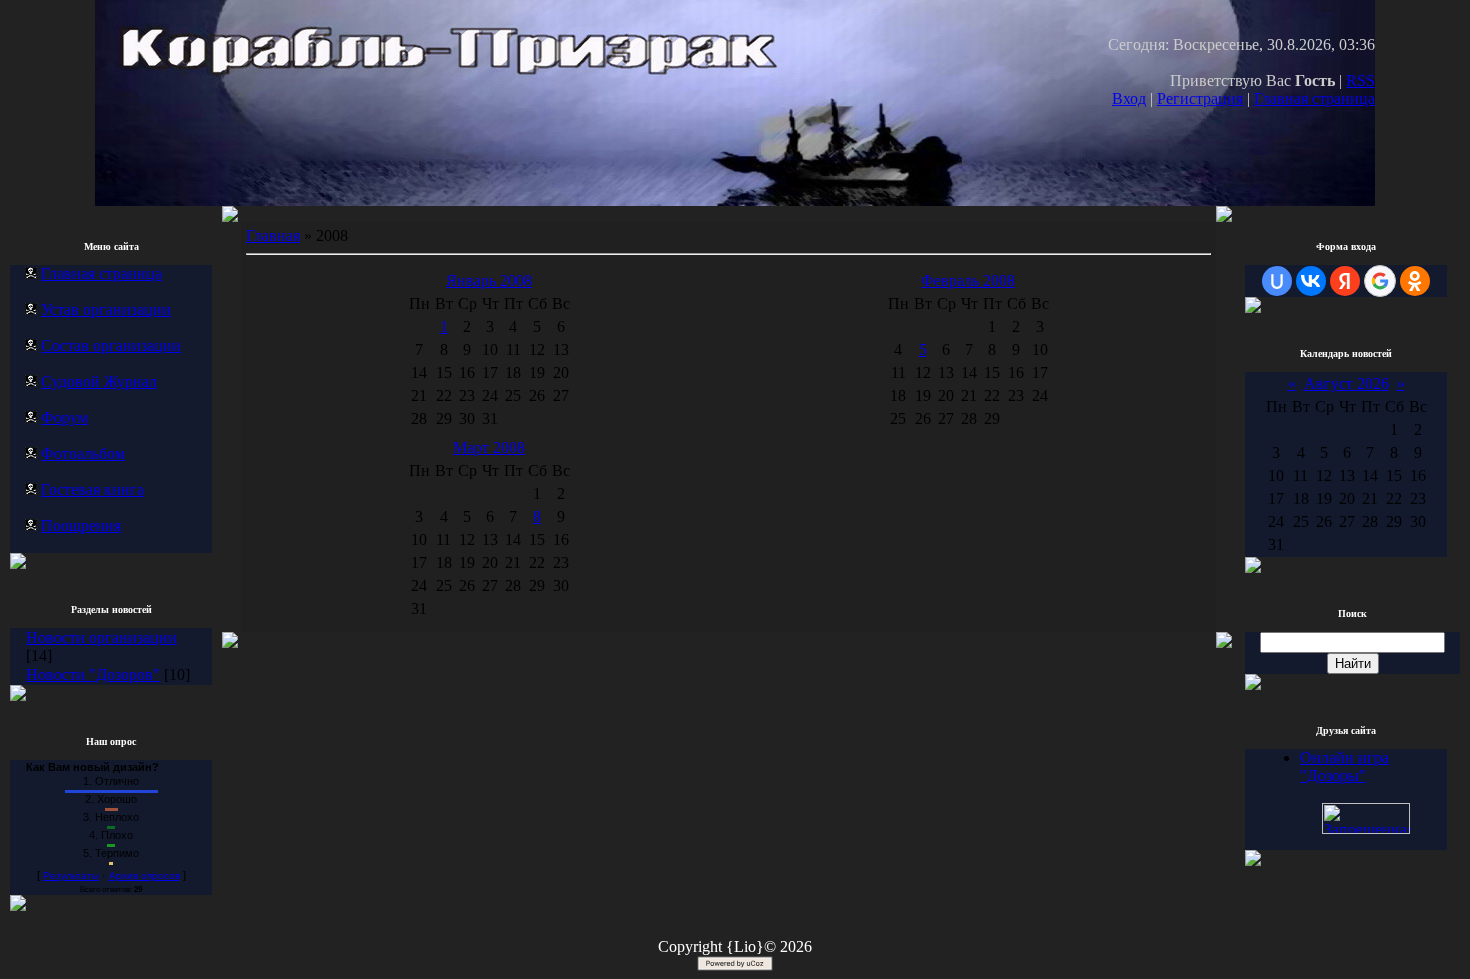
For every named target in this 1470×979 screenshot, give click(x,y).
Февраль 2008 (968, 280)
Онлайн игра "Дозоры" (1344, 766)
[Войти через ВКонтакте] (1311, 281)
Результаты (71, 875)
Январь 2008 (489, 280)
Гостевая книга (92, 489)
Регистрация (1200, 98)
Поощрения (81, 525)
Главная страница (1314, 98)
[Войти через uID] (1277, 281)
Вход (1129, 98)
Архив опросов (144, 875)
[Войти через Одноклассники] (1415, 281)
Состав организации (111, 345)
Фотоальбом (83, 453)
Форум (64, 417)
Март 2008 (489, 447)
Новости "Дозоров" (93, 674)
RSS (1360, 80)
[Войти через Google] (1380, 281)
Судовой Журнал (99, 381)
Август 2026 (1346, 383)
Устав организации (106, 309)
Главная (273, 235)
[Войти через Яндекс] (1345, 281)
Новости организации (101, 637)
